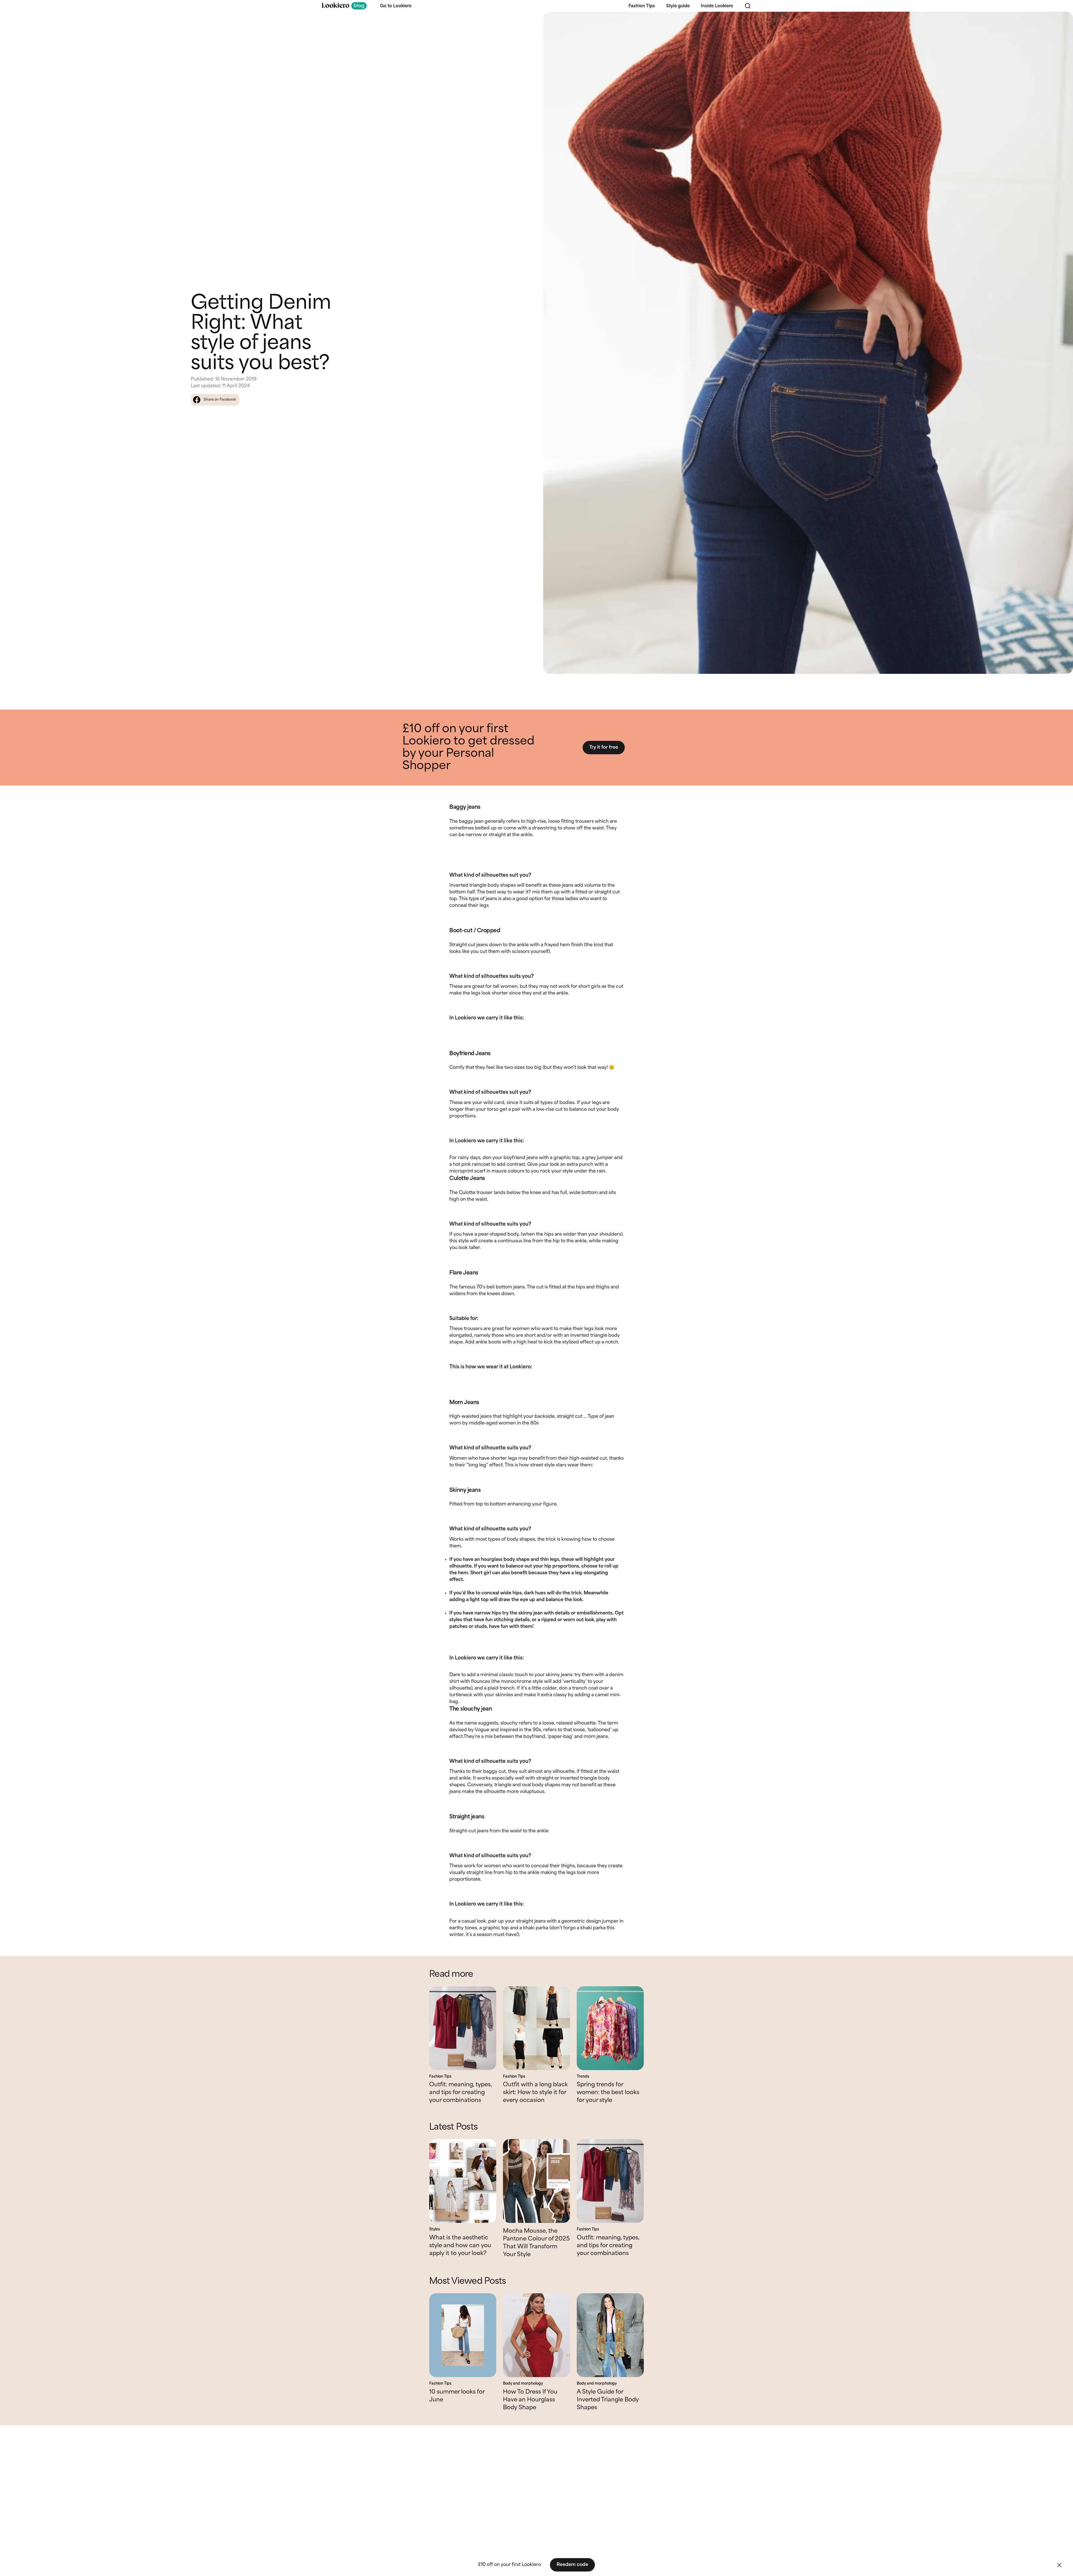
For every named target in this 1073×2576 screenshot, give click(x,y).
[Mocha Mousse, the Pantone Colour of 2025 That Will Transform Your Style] (536, 2181)
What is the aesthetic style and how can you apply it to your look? (460, 2246)
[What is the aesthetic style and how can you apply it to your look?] (463, 2181)
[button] (1059, 2565)
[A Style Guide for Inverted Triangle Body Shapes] (610, 2335)
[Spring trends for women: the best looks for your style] (610, 2028)
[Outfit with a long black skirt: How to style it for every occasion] (536, 2028)
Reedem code (572, 2565)
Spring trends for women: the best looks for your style (608, 2093)
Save (1062, 21)
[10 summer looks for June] (463, 2335)
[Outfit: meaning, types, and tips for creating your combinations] (463, 2028)
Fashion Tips (642, 6)
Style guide (678, 6)
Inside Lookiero (717, 6)
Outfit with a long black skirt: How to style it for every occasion (535, 2093)
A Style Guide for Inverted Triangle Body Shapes (608, 2400)
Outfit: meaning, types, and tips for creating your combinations (460, 2093)
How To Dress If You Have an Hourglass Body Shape (530, 2400)
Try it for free (604, 747)
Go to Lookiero (396, 6)
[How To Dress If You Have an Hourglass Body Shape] (536, 2335)
